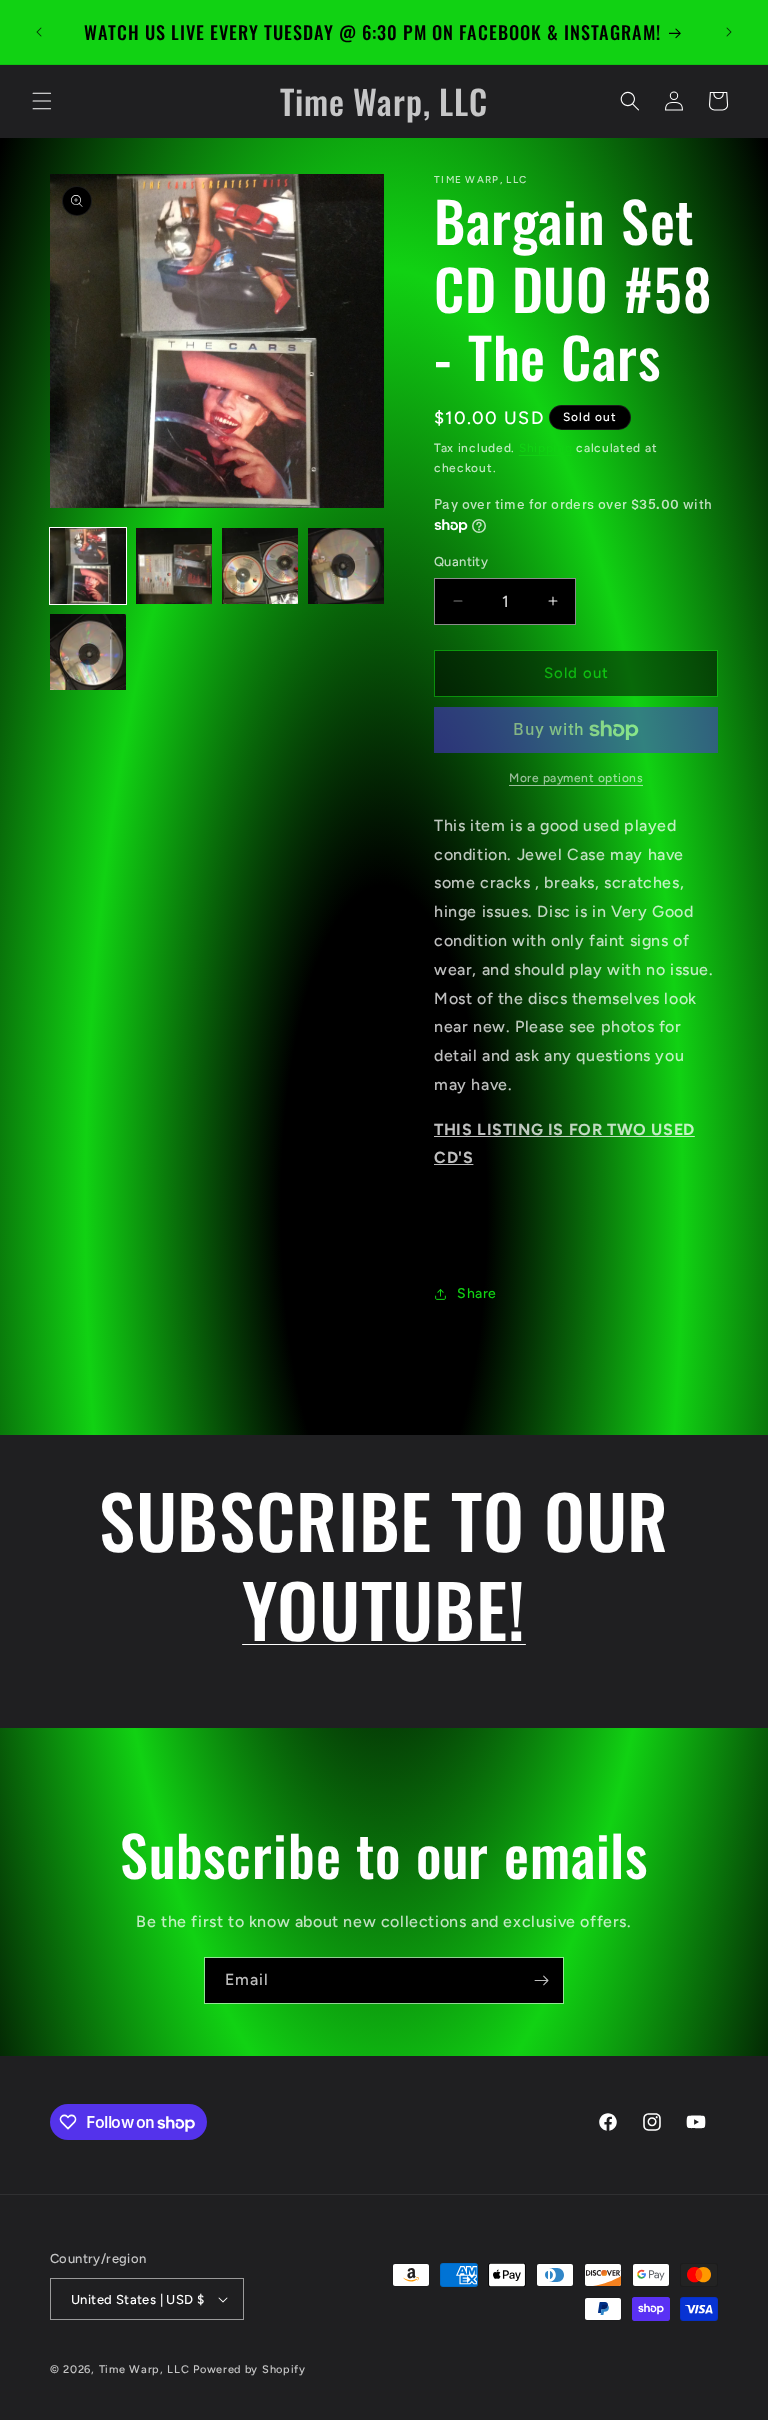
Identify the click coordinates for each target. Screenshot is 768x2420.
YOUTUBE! (384, 1608)
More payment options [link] (576, 778)
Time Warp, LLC (144, 2369)
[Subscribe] (541, 1980)
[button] (42, 101)
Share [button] (477, 1293)
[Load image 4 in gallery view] (346, 566)
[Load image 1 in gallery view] (88, 566)
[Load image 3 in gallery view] (260, 566)
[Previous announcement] (39, 32)
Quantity (461, 561)
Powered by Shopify (249, 2369)
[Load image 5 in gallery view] (88, 652)
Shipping (546, 448)
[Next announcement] (729, 32)
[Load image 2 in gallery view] (174, 566)
